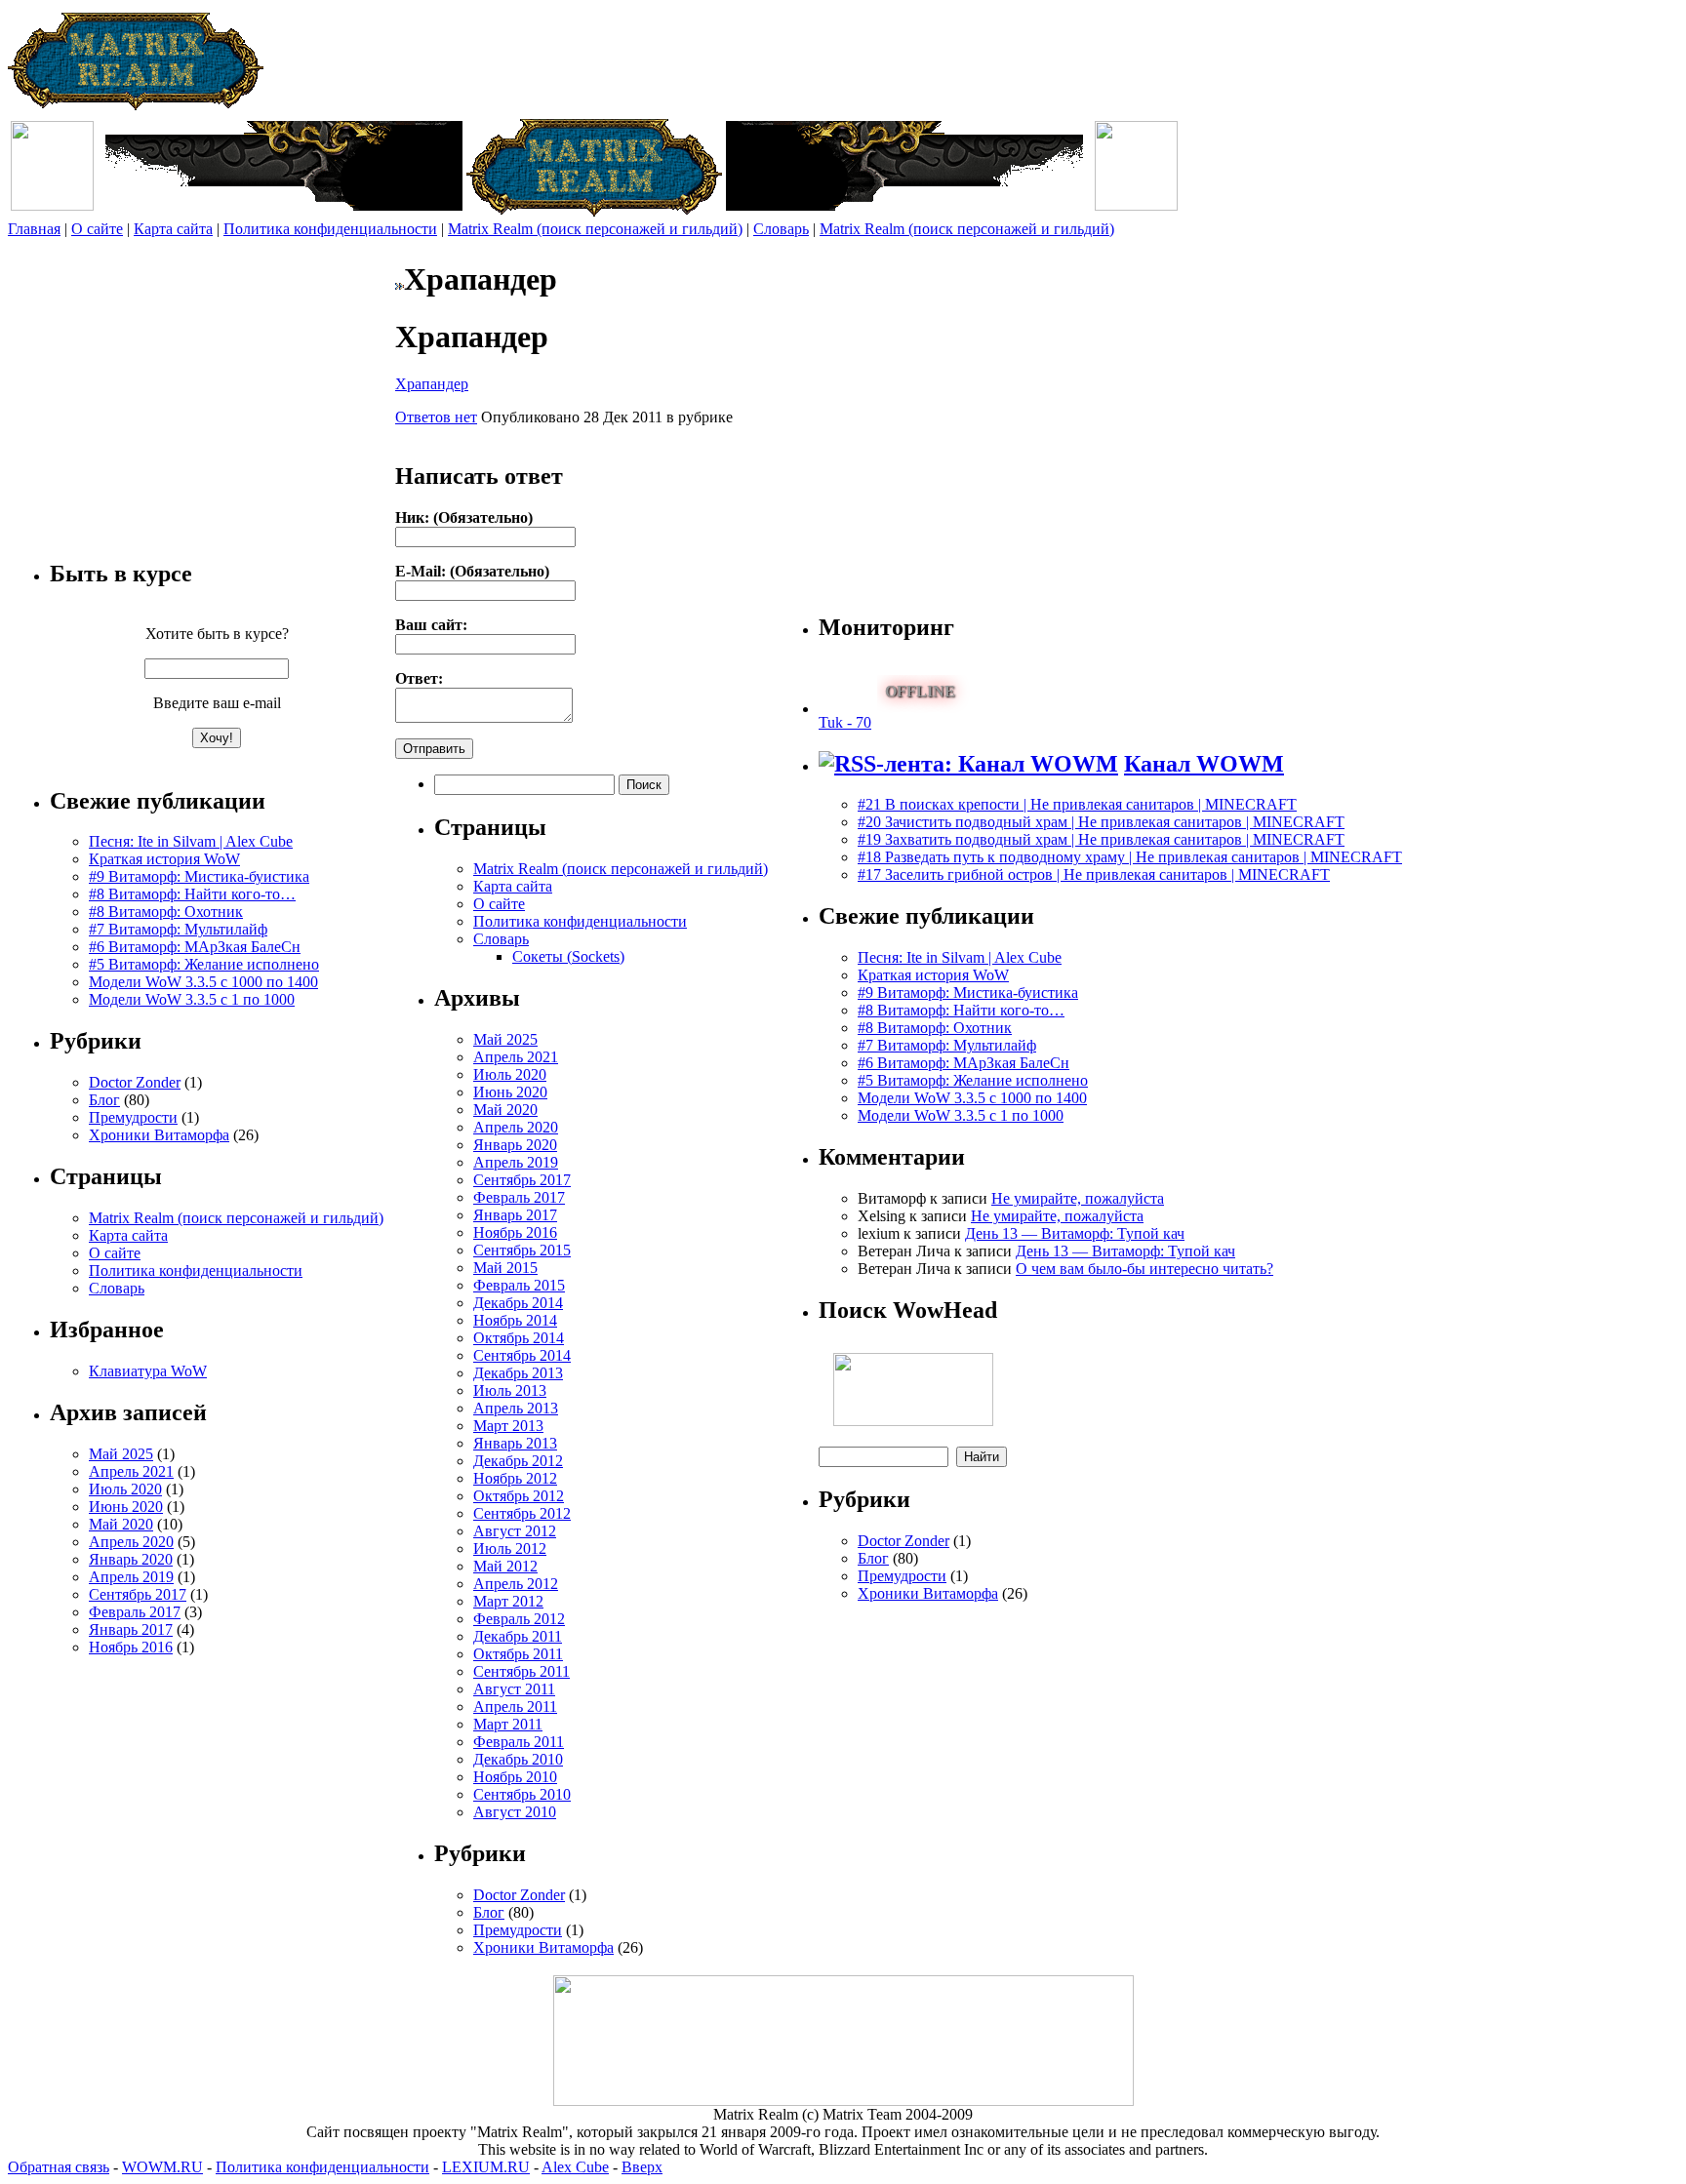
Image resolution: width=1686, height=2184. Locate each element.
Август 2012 (515, 1531)
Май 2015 (505, 1268)
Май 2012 (505, 1566)
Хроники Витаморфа (159, 1135)
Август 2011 (514, 1689)
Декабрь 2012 (518, 1461)
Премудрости (133, 1117)
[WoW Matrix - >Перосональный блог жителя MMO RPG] (136, 106)
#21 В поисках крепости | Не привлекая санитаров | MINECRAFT (1077, 804)
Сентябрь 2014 (522, 1355)
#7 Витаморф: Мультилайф (178, 929)
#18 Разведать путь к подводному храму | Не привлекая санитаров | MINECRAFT (1130, 857)
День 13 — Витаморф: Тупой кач (1075, 1233)
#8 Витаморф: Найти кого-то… (192, 894)
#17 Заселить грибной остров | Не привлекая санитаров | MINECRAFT (1094, 874)
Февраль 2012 (519, 1619)
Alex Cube (575, 2167)
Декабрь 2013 (518, 1373)
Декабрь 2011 (518, 1636)
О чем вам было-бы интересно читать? (1144, 1269)
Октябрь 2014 (519, 1338)
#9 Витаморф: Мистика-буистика (199, 876)
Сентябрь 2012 (522, 1513)
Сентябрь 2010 (522, 1794)
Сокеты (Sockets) (568, 956)
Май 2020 (121, 1524)
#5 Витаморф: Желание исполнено (204, 964)
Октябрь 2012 (519, 1496)
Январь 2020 (131, 1559)
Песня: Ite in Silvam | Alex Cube (191, 841)
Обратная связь (59, 2167)
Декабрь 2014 (518, 1303)
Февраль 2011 (519, 1742)
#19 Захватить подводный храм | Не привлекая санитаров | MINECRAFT (1101, 839)
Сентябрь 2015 (522, 1250)
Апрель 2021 (131, 1471)
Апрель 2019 (131, 1577)
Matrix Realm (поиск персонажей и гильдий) (595, 229)
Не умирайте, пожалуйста (1078, 1198)
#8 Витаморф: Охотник (166, 912)
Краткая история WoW (164, 859)
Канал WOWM (1204, 764)
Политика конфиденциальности (330, 229)
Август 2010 (515, 1812)
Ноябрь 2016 (131, 1647)
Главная (34, 229)
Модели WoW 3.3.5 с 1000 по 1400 (203, 982)
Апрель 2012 (516, 1584)
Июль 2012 (510, 1549)
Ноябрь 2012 (515, 1478)
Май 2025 (121, 1454)
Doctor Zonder (135, 1082)
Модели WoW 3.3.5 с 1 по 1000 (192, 999)
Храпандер (432, 384)
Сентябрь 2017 (138, 1594)
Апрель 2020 (131, 1542)
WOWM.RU (162, 2167)
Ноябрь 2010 (515, 1777)
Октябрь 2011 (518, 1654)
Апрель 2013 (516, 1408)
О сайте (97, 229)
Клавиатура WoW (148, 1371)
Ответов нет (436, 417)
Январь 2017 (131, 1629)
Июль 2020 (125, 1489)
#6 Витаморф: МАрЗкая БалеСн (195, 947)
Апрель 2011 (515, 1707)
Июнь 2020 (126, 1507)
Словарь (781, 229)
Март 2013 (508, 1426)
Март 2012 (508, 1601)
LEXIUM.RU (486, 2167)
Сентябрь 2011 (522, 1671)
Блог (104, 1100)
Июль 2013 (510, 1390)
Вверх (642, 2167)
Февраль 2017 (135, 1612)
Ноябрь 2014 (515, 1320)
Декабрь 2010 (518, 1759)
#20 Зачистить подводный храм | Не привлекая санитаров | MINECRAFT (1101, 822)
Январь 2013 (515, 1443)
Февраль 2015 (519, 1285)
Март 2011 (508, 1724)
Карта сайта (173, 229)
